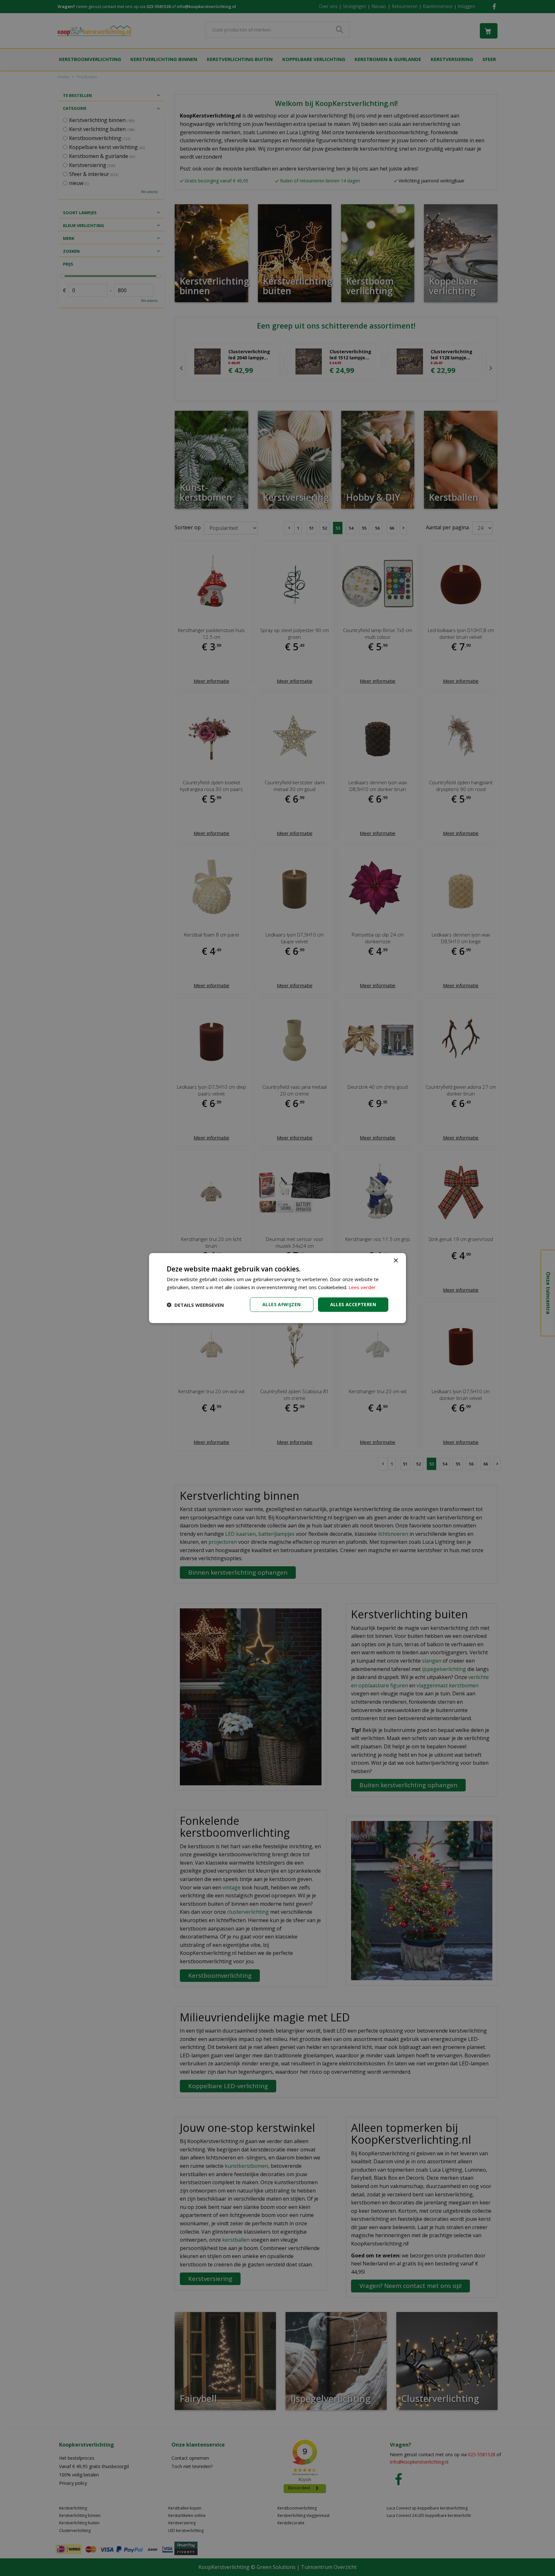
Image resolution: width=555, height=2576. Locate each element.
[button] (195, 1305)
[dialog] (277, 1288)
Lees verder (362, 1287)
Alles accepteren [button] (353, 1304)
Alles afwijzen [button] (282, 1304)
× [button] (396, 1260)
